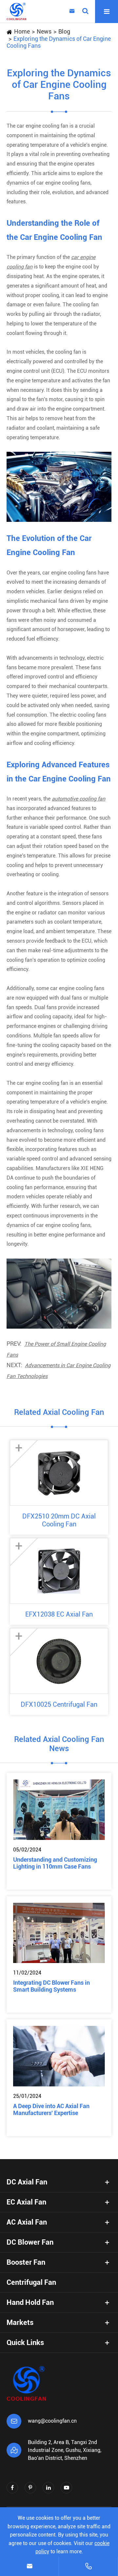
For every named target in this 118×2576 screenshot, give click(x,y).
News (44, 31)
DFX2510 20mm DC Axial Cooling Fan (59, 1520)
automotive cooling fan (79, 799)
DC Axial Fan (27, 2182)
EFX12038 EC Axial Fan (59, 1614)
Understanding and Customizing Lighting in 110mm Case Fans (55, 1863)
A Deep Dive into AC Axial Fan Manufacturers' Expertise (51, 2109)
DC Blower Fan (30, 2242)
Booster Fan (26, 2262)
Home (22, 31)
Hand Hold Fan (30, 2302)
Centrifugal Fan (31, 2282)
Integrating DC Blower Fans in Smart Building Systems (51, 1986)
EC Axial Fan (26, 2202)
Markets (20, 2322)
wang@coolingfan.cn (52, 2421)
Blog (64, 31)
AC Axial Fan (27, 2222)
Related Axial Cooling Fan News (59, 1744)
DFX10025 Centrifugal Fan (59, 1704)
